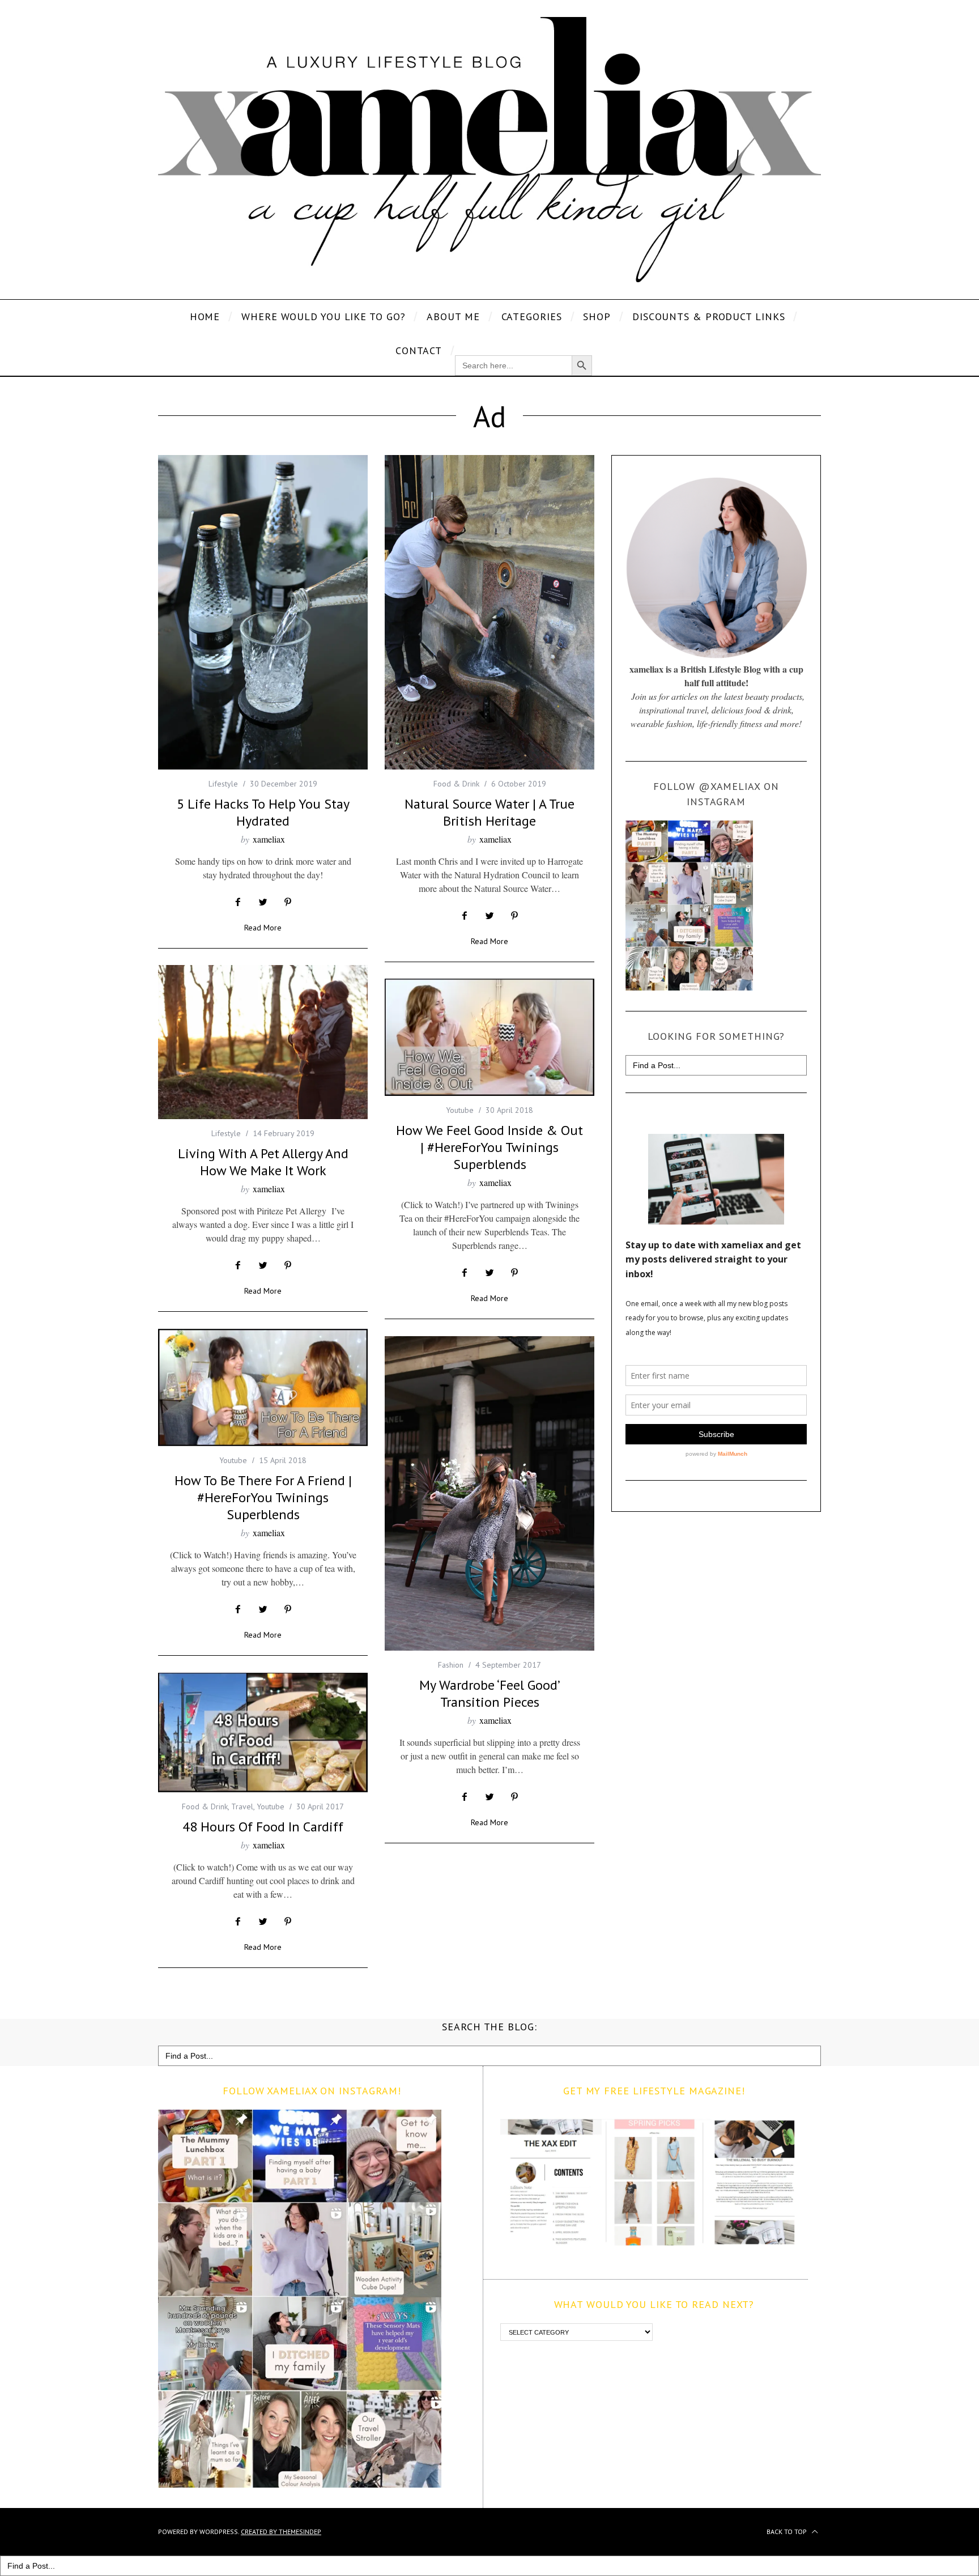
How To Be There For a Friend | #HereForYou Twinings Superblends (263, 1497)
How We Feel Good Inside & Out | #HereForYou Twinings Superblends (489, 1147)
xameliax (269, 839)
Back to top (788, 2532)
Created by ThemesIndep (281, 2532)
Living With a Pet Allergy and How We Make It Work (263, 1162)
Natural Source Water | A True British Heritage (489, 812)
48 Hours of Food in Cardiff (263, 1827)
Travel (242, 1806)
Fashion (451, 1665)
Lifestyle (223, 784)
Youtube (460, 1110)
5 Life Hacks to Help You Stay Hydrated (263, 812)
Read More (263, 928)
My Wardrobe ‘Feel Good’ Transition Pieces (490, 1693)
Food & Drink (456, 784)
